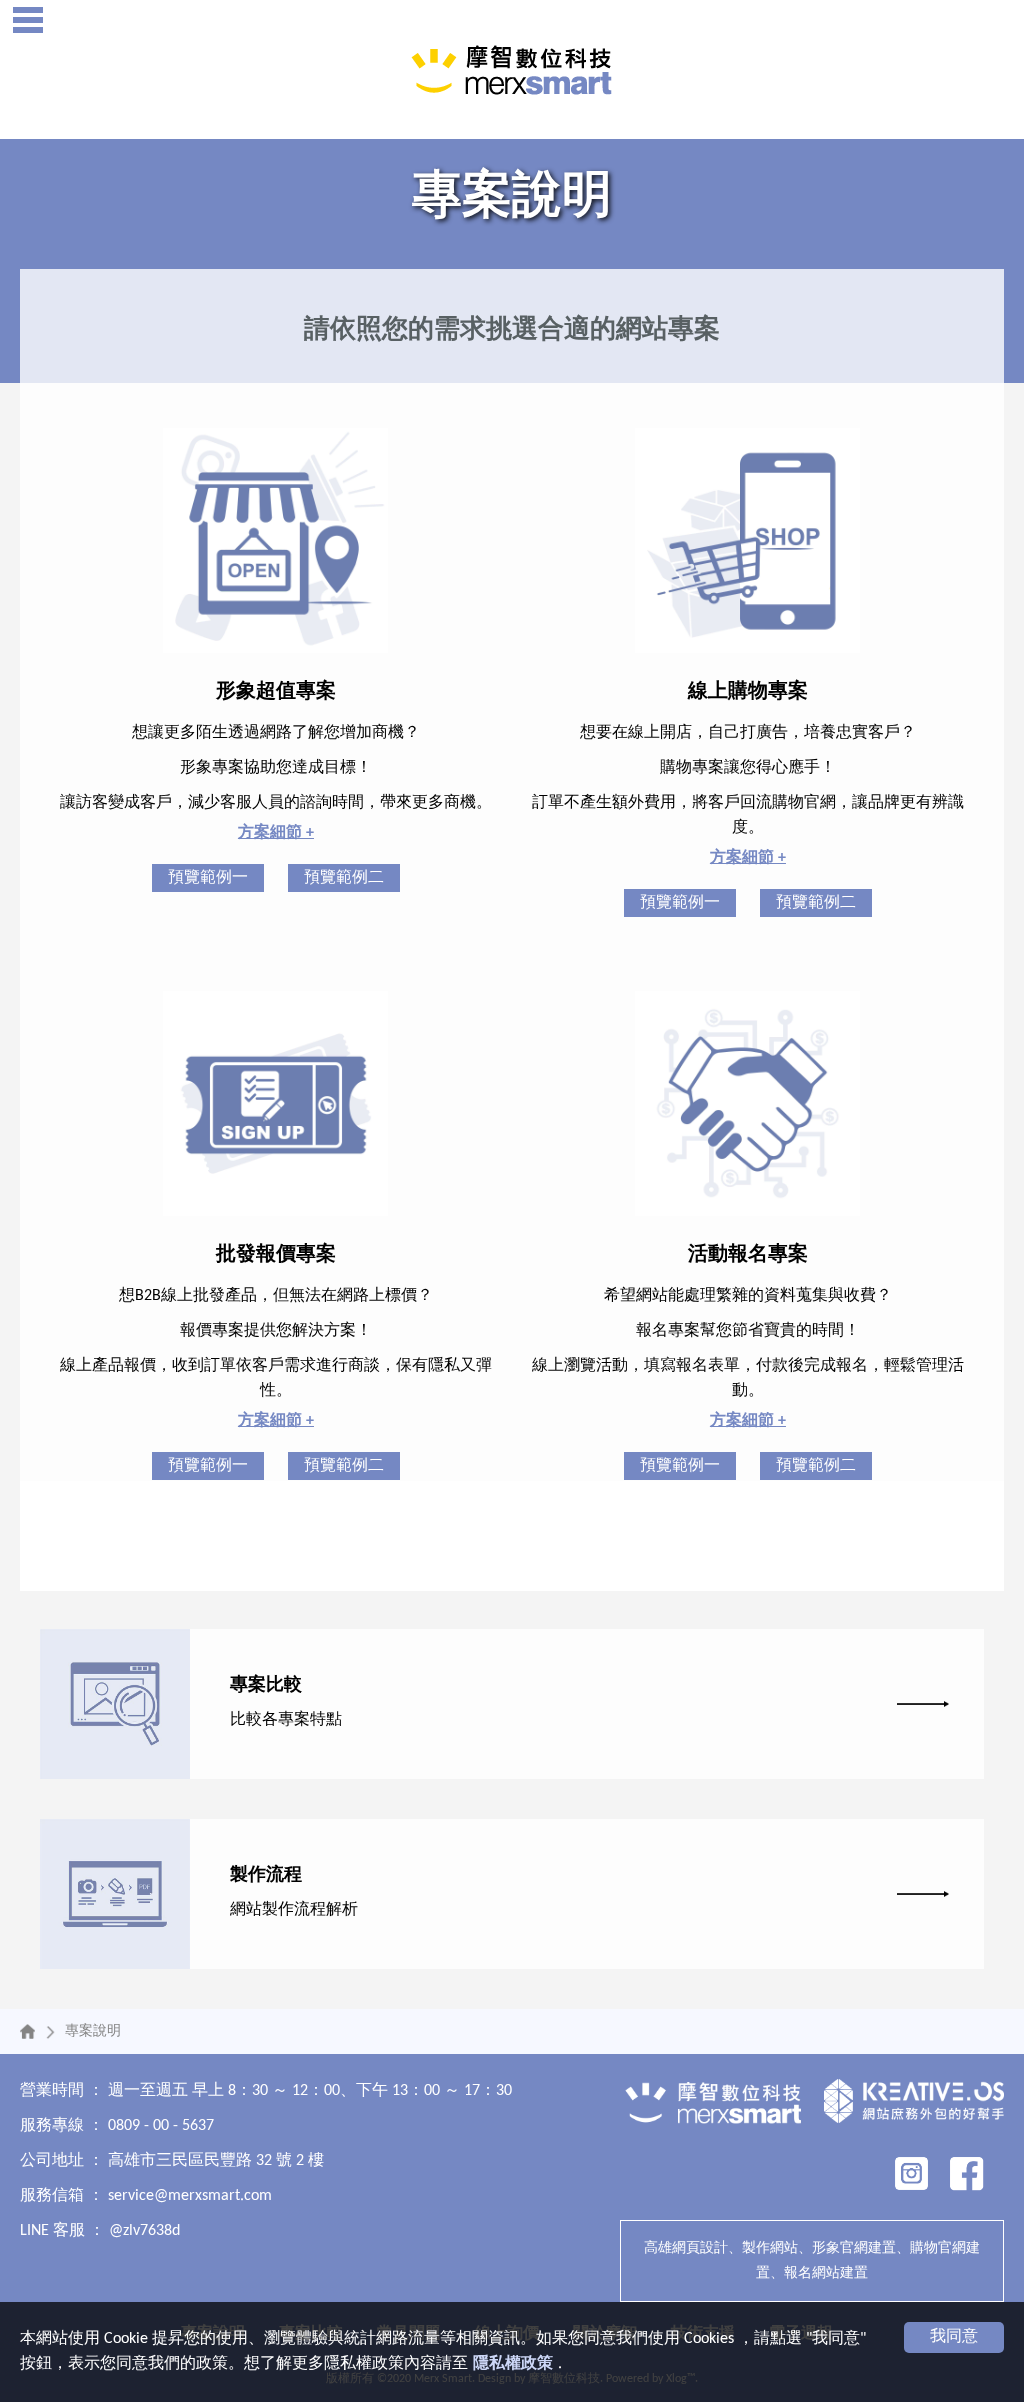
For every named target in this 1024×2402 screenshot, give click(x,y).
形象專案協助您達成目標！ (276, 768)
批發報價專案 (276, 1255)
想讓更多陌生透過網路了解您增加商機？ (276, 733)
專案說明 (93, 2031)
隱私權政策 (513, 2364)
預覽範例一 (208, 878)
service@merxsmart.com (190, 2196)
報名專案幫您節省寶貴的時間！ (748, 1331)
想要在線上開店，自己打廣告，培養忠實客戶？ (748, 733)
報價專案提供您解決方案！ (276, 1331)
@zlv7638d (144, 2231)
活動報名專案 (748, 1255)
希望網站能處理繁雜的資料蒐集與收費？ (748, 1296)
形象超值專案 (276, 692)
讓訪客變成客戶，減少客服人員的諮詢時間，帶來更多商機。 (276, 803)
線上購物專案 (748, 692)
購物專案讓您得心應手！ (748, 768)
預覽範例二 (344, 878)
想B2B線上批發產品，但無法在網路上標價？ (276, 1296)
